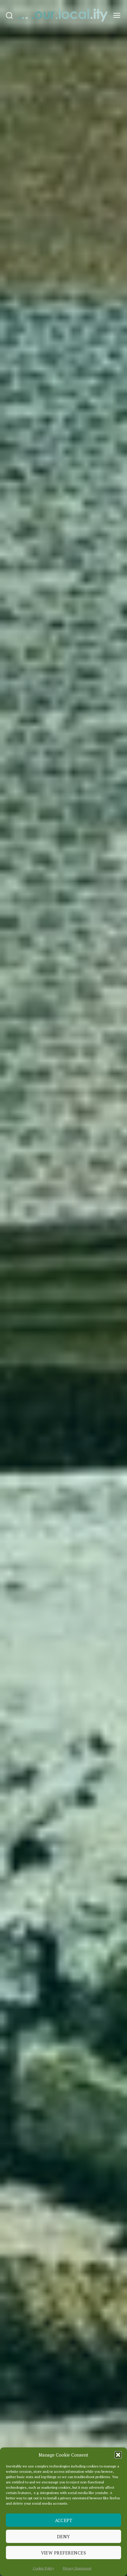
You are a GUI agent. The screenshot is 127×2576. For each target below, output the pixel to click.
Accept (64, 2520)
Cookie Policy (43, 2568)
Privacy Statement (77, 2568)
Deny (63, 2536)
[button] (118, 2455)
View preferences (64, 2553)
